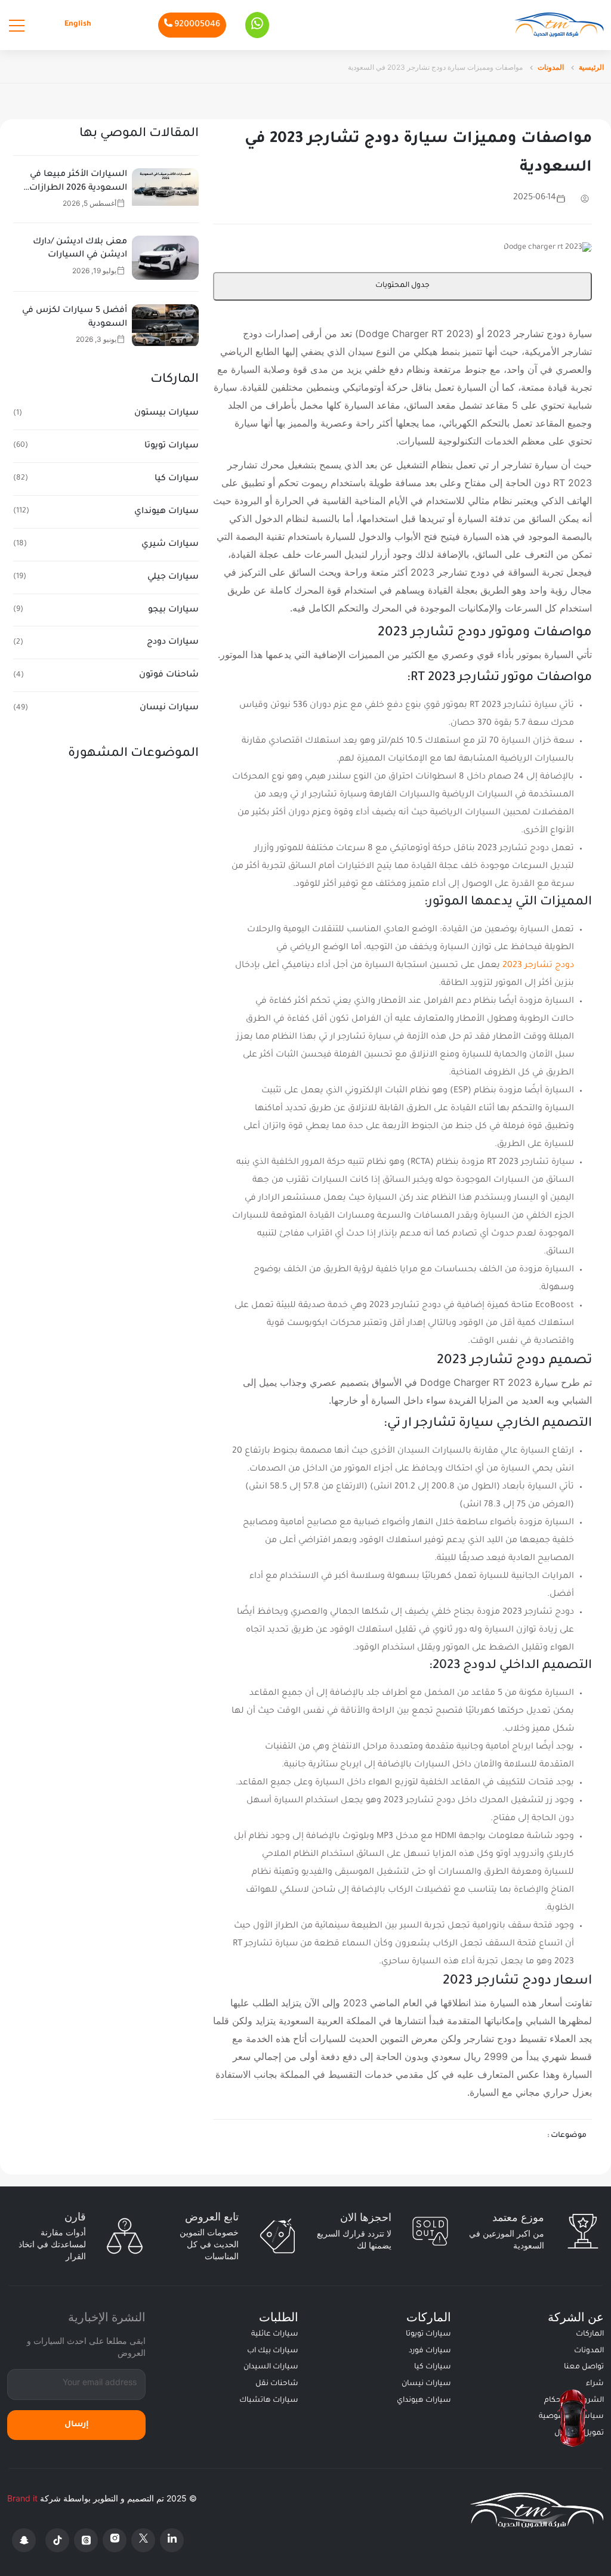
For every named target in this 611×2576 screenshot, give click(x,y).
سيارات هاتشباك (269, 2401)
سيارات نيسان (169, 708)
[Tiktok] (57, 2540)
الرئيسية (591, 67)
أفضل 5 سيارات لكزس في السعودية (75, 317)
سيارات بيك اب (273, 2351)
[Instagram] (115, 2540)
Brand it (22, 2498)
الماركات (590, 2334)
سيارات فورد (430, 2351)
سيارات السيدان (271, 2367)
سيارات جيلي (173, 577)
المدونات (551, 67)
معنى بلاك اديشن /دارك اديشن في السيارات (80, 249)
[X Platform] (143, 2540)
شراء (595, 2384)
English (78, 24)
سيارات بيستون (166, 413)
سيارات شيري (170, 545)
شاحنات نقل (277, 2384)
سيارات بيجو (173, 610)
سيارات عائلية (275, 2334)
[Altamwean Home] (559, 25)
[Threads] (86, 2540)
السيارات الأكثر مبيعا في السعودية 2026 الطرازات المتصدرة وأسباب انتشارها (73, 183)
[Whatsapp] (257, 25)
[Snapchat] (24, 2540)
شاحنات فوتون (169, 675)
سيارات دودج (173, 643)
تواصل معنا (584, 2367)
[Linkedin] (172, 2540)
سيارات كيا (177, 479)
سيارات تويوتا (172, 446)
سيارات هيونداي (166, 512)
